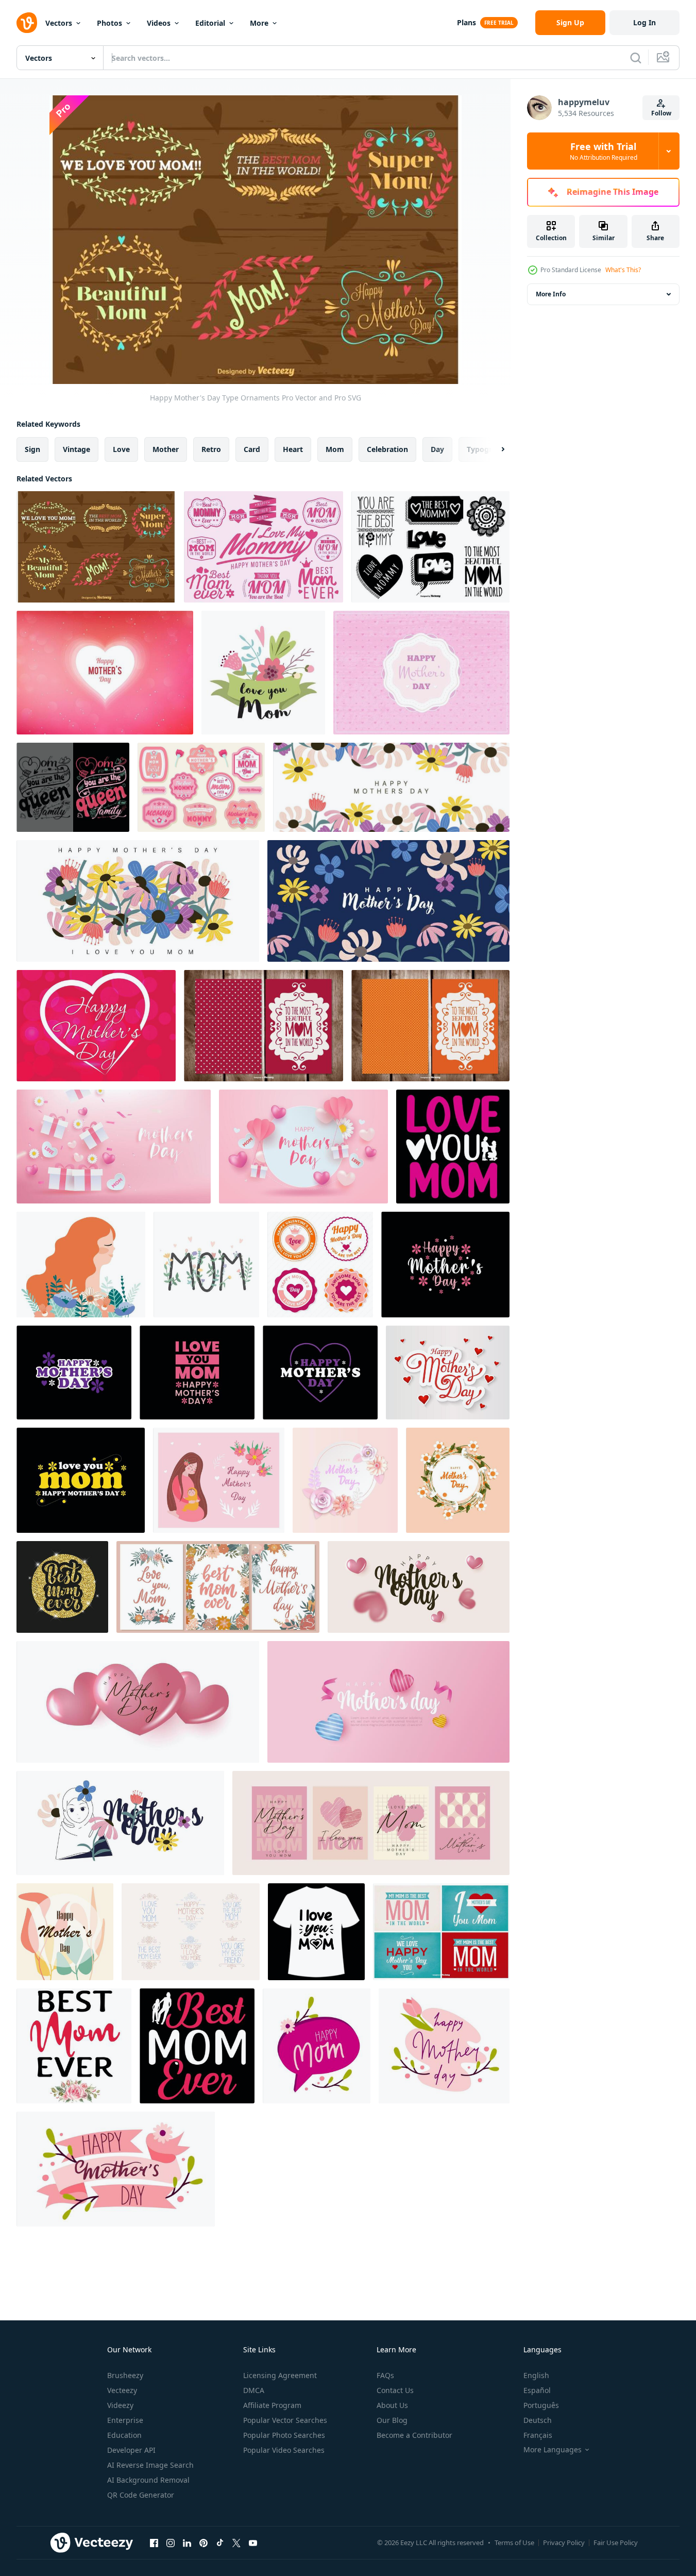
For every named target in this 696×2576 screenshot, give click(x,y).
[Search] (636, 58)
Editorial (210, 23)
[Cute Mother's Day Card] (264, 1026)
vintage (77, 449)
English (536, 2375)
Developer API (131, 2450)
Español (537, 2390)
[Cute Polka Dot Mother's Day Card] (430, 1026)
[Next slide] (494, 449)
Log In (644, 22)
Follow (661, 113)
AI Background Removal (148, 2480)
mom (335, 449)
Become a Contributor (414, 2435)
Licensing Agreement (280, 2375)
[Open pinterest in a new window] (203, 2542)
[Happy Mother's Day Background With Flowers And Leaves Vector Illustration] (345, 1480)
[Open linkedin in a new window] (187, 2542)
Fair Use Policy (616, 2542)
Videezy (120, 2405)
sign (32, 449)
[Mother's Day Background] (96, 1026)
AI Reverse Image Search (150, 2465)
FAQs (385, 2375)
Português (541, 2405)
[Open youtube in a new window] (253, 2542)
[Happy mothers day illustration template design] (391, 787)
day (437, 449)
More (259, 23)
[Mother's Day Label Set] (441, 1932)
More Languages (553, 2450)
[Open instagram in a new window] (171, 2542)
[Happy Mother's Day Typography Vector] (264, 547)
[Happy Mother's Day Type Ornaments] (96, 547)
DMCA (254, 2390)
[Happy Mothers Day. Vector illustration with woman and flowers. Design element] (81, 1265)
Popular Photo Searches (284, 2435)
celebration (387, 449)
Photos (109, 23)
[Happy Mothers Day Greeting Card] (448, 1373)
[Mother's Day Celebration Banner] (114, 1147)
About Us (392, 2405)
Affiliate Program (272, 2405)
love (121, 449)
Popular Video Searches (284, 2450)
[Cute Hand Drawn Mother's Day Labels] (430, 547)
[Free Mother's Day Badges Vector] (201, 787)
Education (124, 2435)
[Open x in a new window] (236, 2542)
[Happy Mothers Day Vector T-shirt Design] (445, 1265)
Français (538, 2435)
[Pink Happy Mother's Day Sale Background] (303, 1147)
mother (166, 449)
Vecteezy (122, 2390)
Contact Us (395, 2390)
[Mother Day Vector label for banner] (320, 1265)
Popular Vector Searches (285, 2420)
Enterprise (125, 2420)
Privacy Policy (564, 2542)
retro (211, 449)
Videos (159, 23)
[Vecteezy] (27, 23)
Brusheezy (125, 2375)
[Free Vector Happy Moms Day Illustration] (421, 673)
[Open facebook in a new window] (154, 2542)
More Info (551, 294)
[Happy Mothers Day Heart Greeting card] (105, 673)
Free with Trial (604, 151)
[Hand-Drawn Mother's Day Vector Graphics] (191, 1932)
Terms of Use (514, 2542)
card (252, 449)
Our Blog (392, 2420)
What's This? (623, 270)
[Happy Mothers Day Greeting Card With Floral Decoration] (458, 1480)
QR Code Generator (141, 2495)
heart (293, 449)
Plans (466, 22)
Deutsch (538, 2420)
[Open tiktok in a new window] (220, 2542)
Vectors (59, 23)
